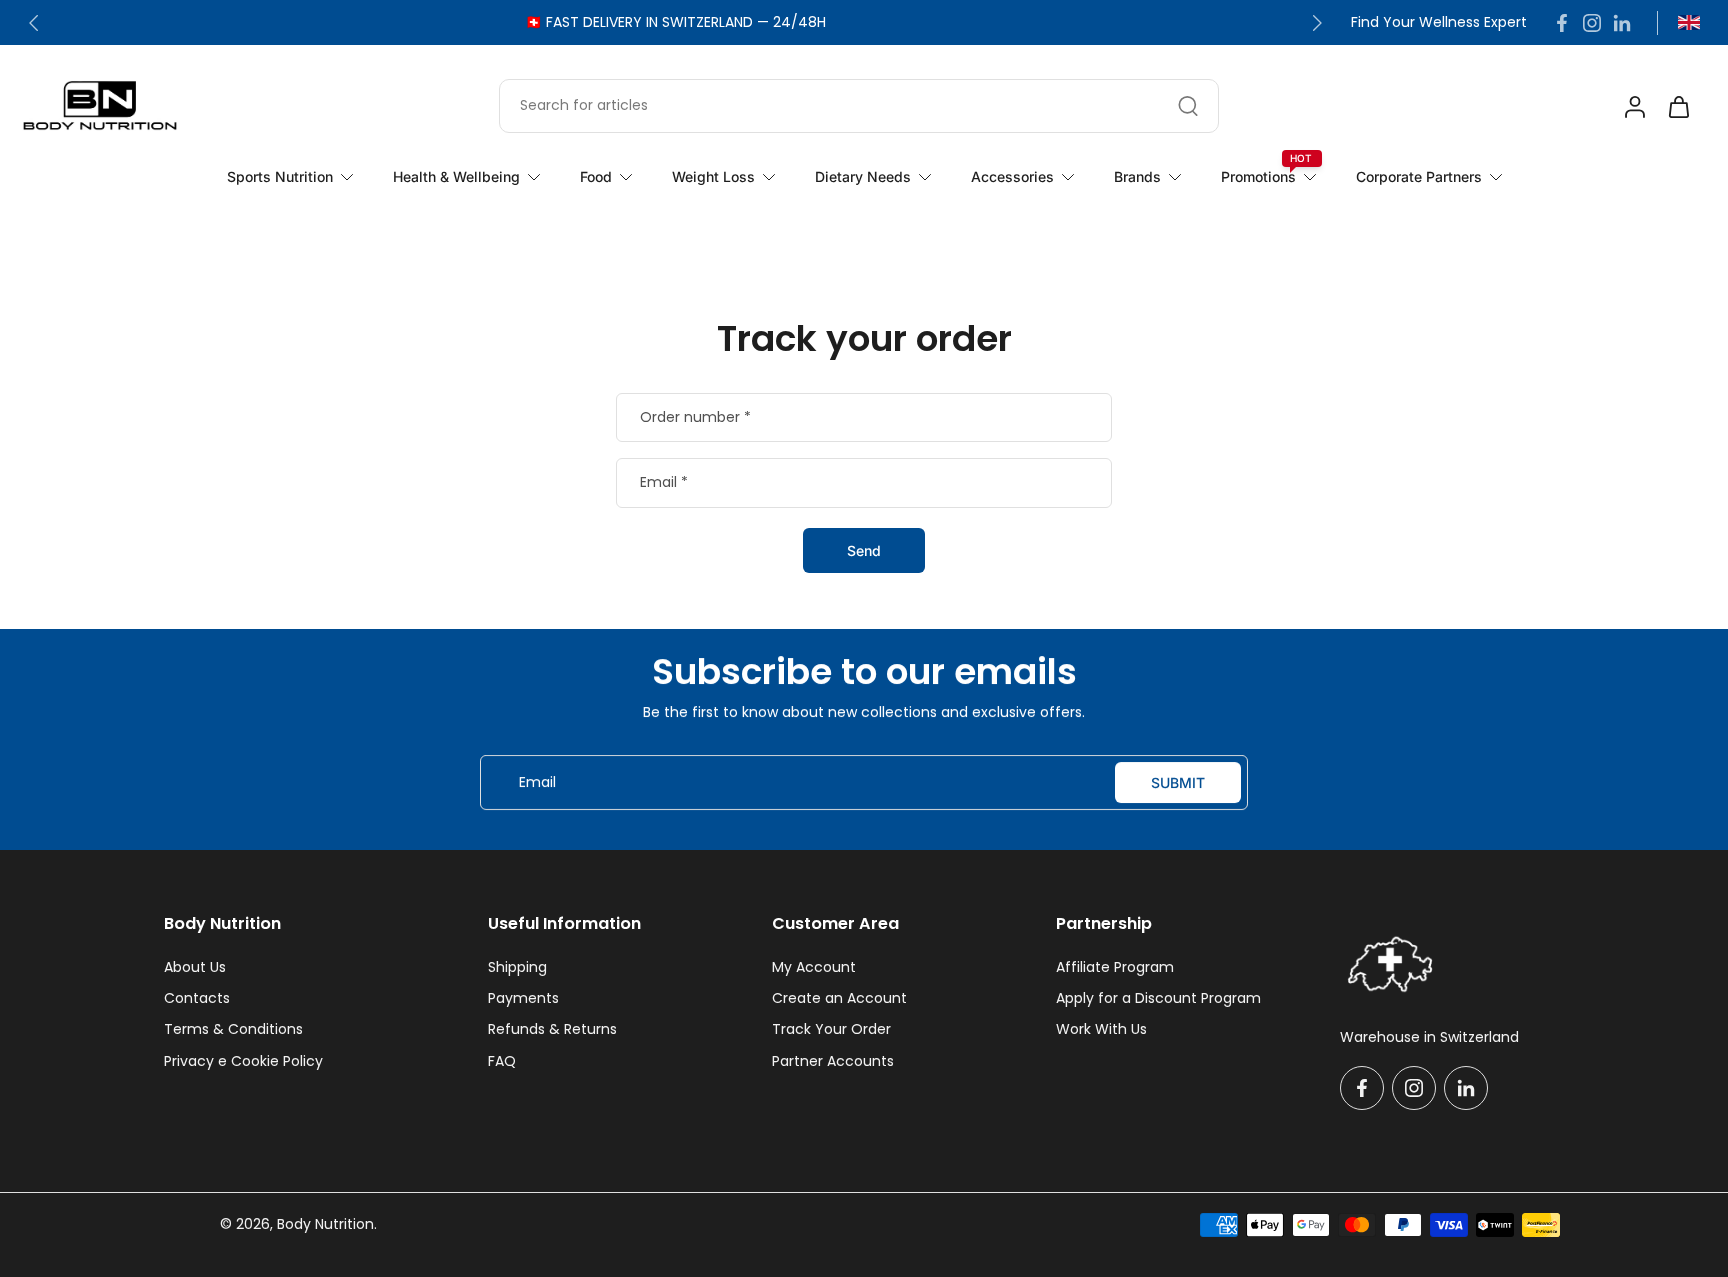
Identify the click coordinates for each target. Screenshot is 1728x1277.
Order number (695, 418)
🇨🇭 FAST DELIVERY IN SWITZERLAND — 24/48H (675, 22)
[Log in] (1634, 106)
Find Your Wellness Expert (1439, 22)
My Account (814, 967)
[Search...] (1188, 106)
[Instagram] (1592, 23)
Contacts (197, 998)
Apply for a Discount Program (1158, 998)
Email (664, 483)
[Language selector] (1689, 22)
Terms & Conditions (233, 1029)
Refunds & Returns (552, 1029)
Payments (523, 998)
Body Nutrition (325, 1224)
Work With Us (1101, 1029)
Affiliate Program (1115, 967)
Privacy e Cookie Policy (243, 1061)
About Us (195, 967)
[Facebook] (1562, 23)
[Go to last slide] (34, 23)
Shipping (517, 967)
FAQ (502, 1061)
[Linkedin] (1622, 23)
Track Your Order (831, 1029)
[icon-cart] (1678, 106)
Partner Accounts (833, 1061)
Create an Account (839, 998)
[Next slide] (1317, 23)
